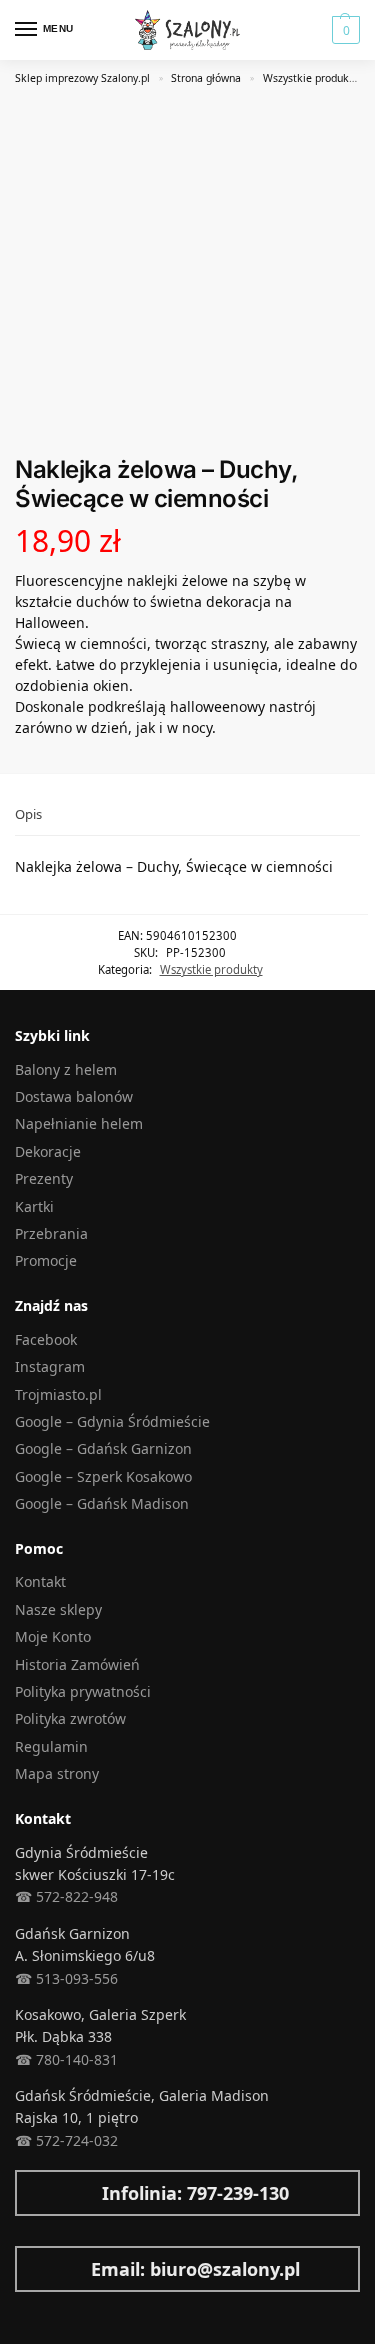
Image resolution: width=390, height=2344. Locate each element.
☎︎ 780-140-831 (66, 2059)
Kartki (34, 1206)
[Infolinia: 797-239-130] (25, 2193)
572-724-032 (75, 2140)
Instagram (50, 1366)
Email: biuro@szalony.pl (195, 2269)
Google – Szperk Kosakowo (103, 1476)
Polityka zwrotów (70, 1718)
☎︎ (23, 2140)
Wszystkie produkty (310, 78)
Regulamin (51, 1746)
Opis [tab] (28, 814)
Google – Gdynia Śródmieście (112, 1421)
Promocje (46, 1260)
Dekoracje (48, 1151)
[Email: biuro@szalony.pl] (25, 2269)
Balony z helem (66, 1069)
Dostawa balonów (74, 1096)
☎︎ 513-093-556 (66, 1978)
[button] (343, 30)
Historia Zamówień (77, 1664)
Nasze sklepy (58, 1609)
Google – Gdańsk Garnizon (103, 1448)
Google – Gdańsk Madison (102, 1503)
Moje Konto (53, 1636)
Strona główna (206, 78)
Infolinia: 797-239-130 (195, 2193)
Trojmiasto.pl (58, 1394)
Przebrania (51, 1233)
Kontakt (40, 1581)
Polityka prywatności (83, 1691)
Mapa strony (57, 1773)
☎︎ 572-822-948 (66, 1896)
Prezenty (44, 1178)
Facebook (46, 1339)
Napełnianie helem (79, 1123)
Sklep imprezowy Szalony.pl (82, 78)
